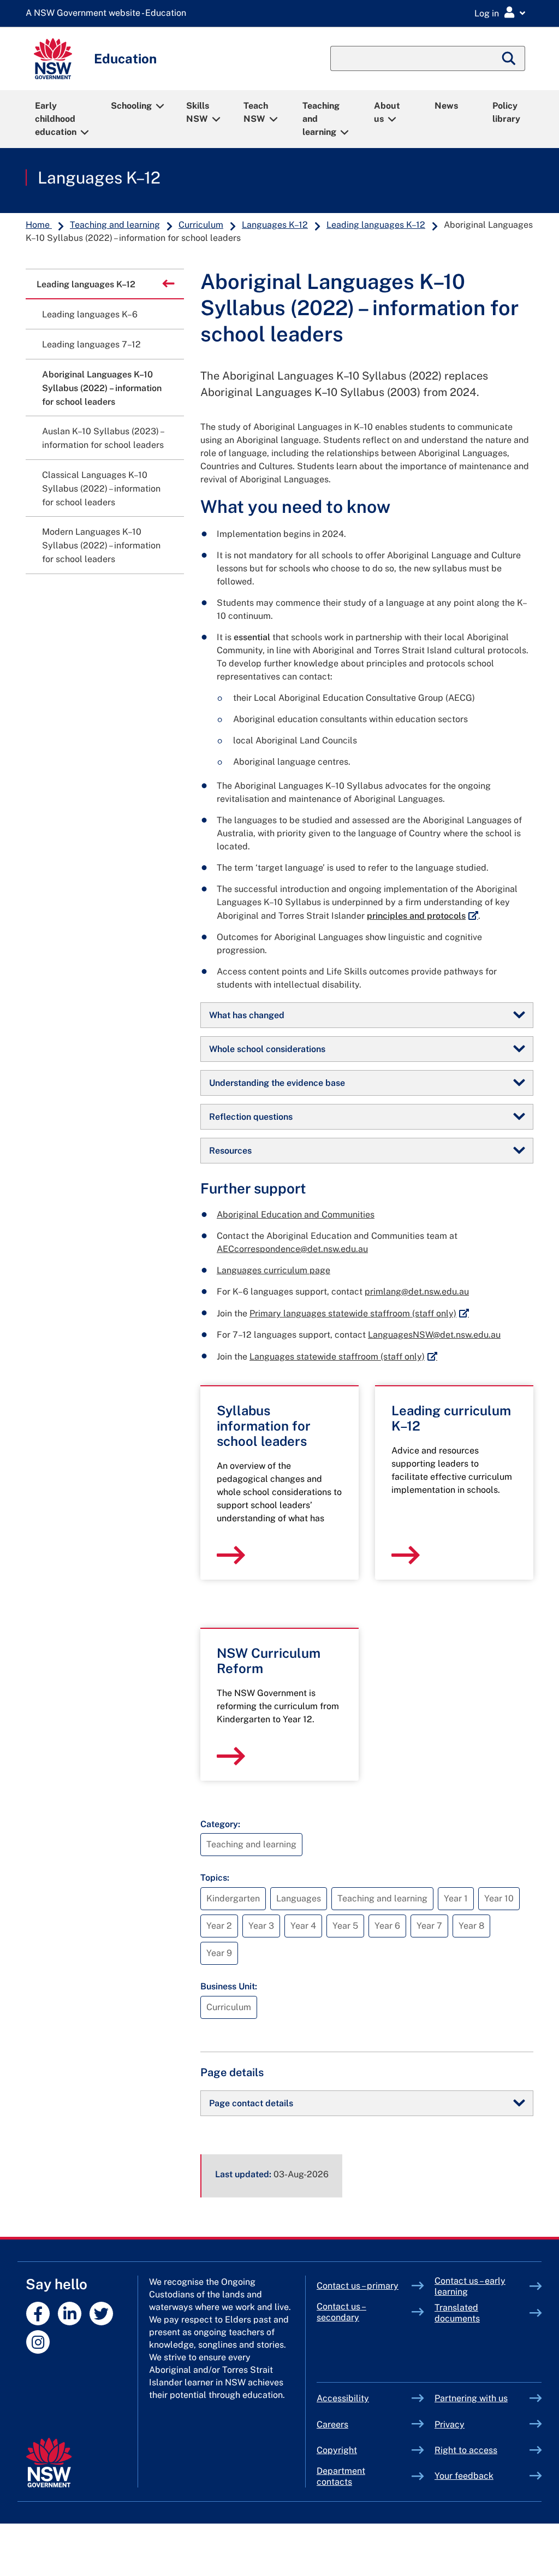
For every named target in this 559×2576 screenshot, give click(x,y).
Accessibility (343, 2398)
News (446, 106)
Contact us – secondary (341, 2312)
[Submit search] (509, 58)
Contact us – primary (358, 2286)
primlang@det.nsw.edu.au (417, 1292)
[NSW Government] (49, 2463)
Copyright (337, 2450)
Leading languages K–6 (90, 314)
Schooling (131, 106)
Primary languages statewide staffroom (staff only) (359, 1313)
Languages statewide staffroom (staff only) (343, 1357)
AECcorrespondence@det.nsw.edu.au (292, 1249)
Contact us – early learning (470, 2286)
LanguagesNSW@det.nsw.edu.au (434, 1335)
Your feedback (464, 2476)
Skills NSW (198, 112)
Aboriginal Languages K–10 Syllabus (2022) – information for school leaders (102, 388)
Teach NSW (256, 112)
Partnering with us (471, 2398)
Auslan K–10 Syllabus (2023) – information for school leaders (103, 438)
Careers (332, 2424)
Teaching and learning (321, 119)
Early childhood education (56, 119)
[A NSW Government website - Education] (109, 13)
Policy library (506, 112)
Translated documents (457, 2313)
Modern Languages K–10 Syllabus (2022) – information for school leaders (101, 545)
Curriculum (201, 225)
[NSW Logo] (53, 59)
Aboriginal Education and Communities (296, 1215)
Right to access (466, 2450)
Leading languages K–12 (376, 225)
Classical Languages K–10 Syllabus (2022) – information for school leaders (101, 489)
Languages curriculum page (273, 1270)
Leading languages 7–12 (91, 344)
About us (387, 112)
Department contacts (341, 2476)
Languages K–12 (99, 178)
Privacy (450, 2424)
